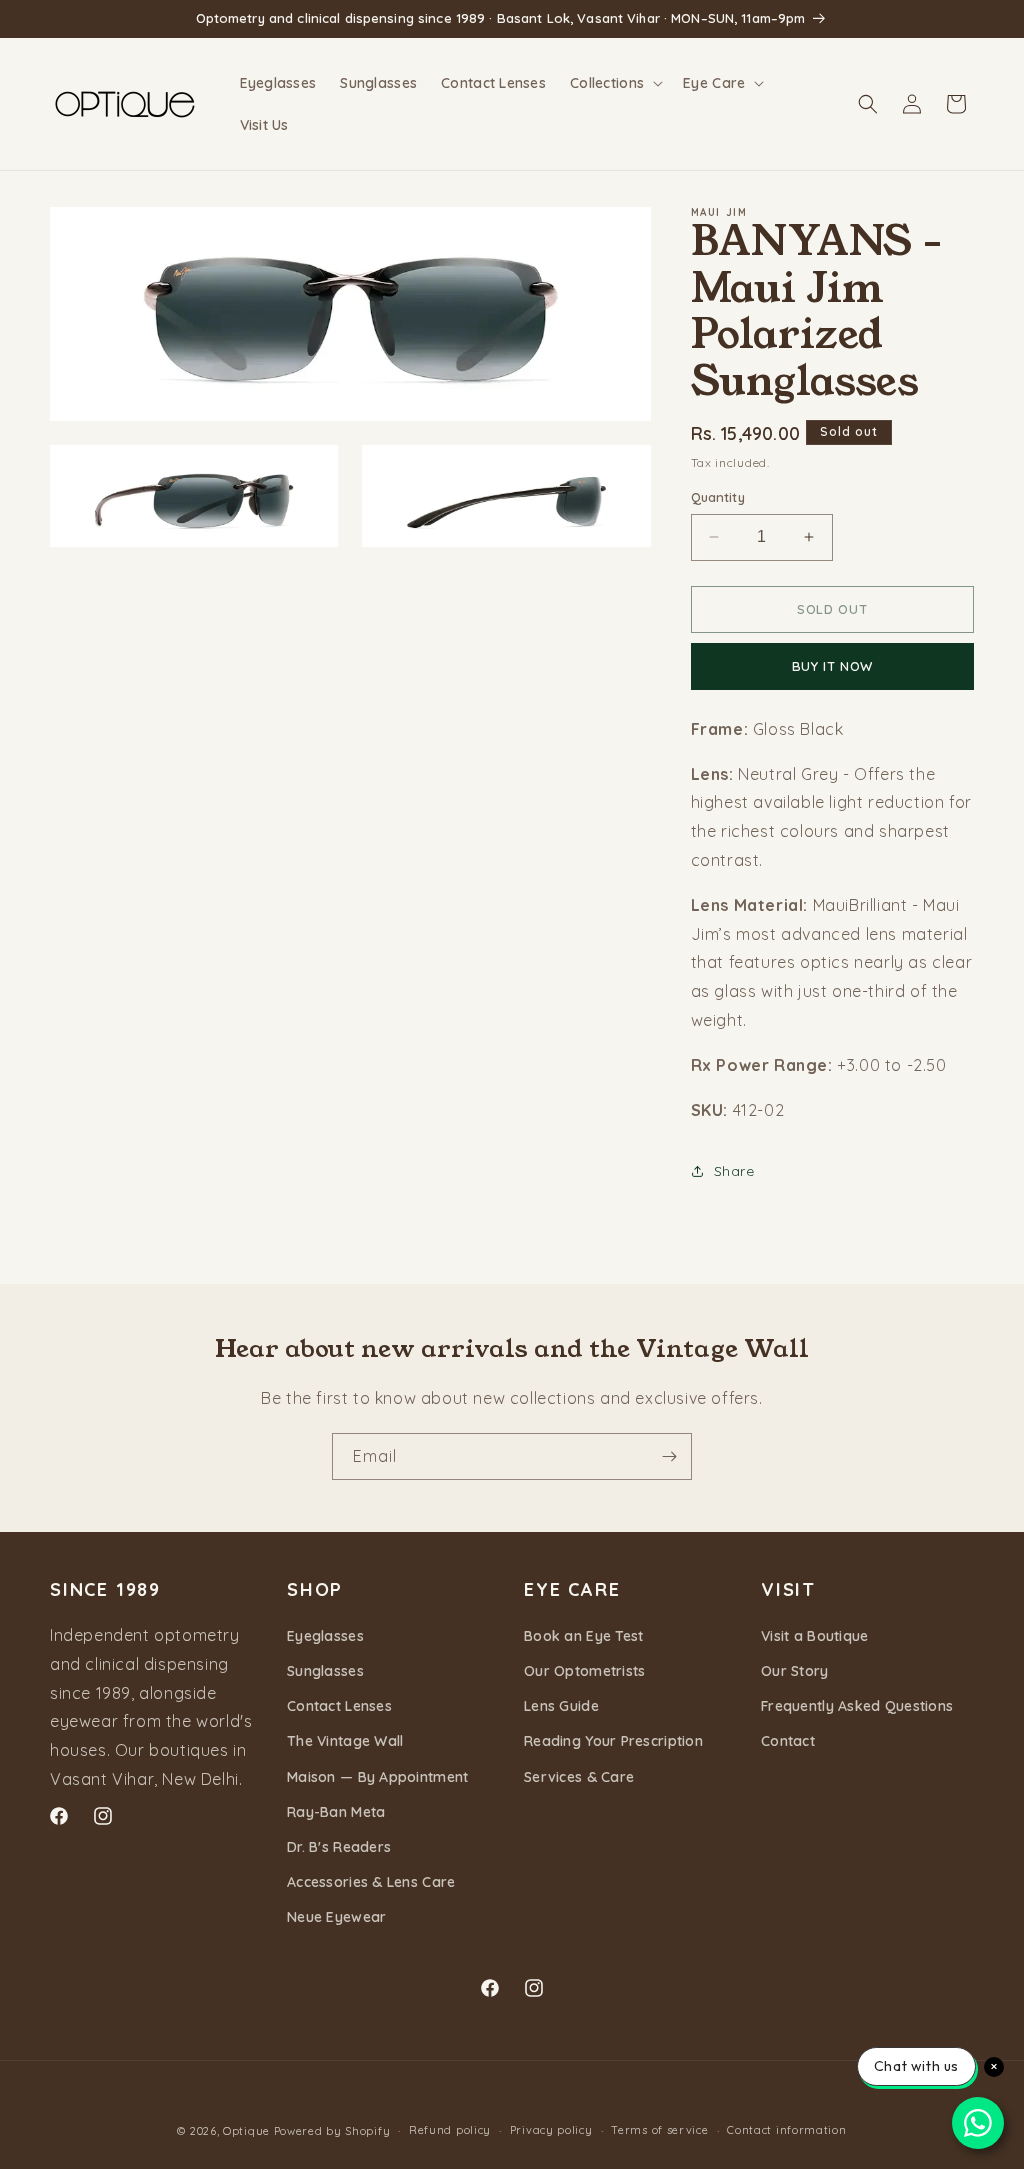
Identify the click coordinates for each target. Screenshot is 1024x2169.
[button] (614, 83)
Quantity (718, 497)
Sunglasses (325, 1671)
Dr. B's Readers (339, 1847)
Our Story (795, 1671)
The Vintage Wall (345, 1741)
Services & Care (579, 1777)
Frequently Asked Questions (857, 1706)
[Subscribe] (669, 1456)
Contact (788, 1741)
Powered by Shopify (332, 2131)
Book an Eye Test (583, 1636)
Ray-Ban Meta (336, 1812)
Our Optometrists (584, 1671)
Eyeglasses (325, 1636)
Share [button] (734, 1171)
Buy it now (833, 666)
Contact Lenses (339, 1706)
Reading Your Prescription (613, 1741)
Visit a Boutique (814, 1636)
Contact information (786, 2130)
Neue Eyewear (336, 1917)
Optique (246, 2131)
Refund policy (450, 2130)
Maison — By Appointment (377, 1777)
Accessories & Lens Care (371, 1882)
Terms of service (659, 2130)
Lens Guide (561, 1706)
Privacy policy (551, 2130)
